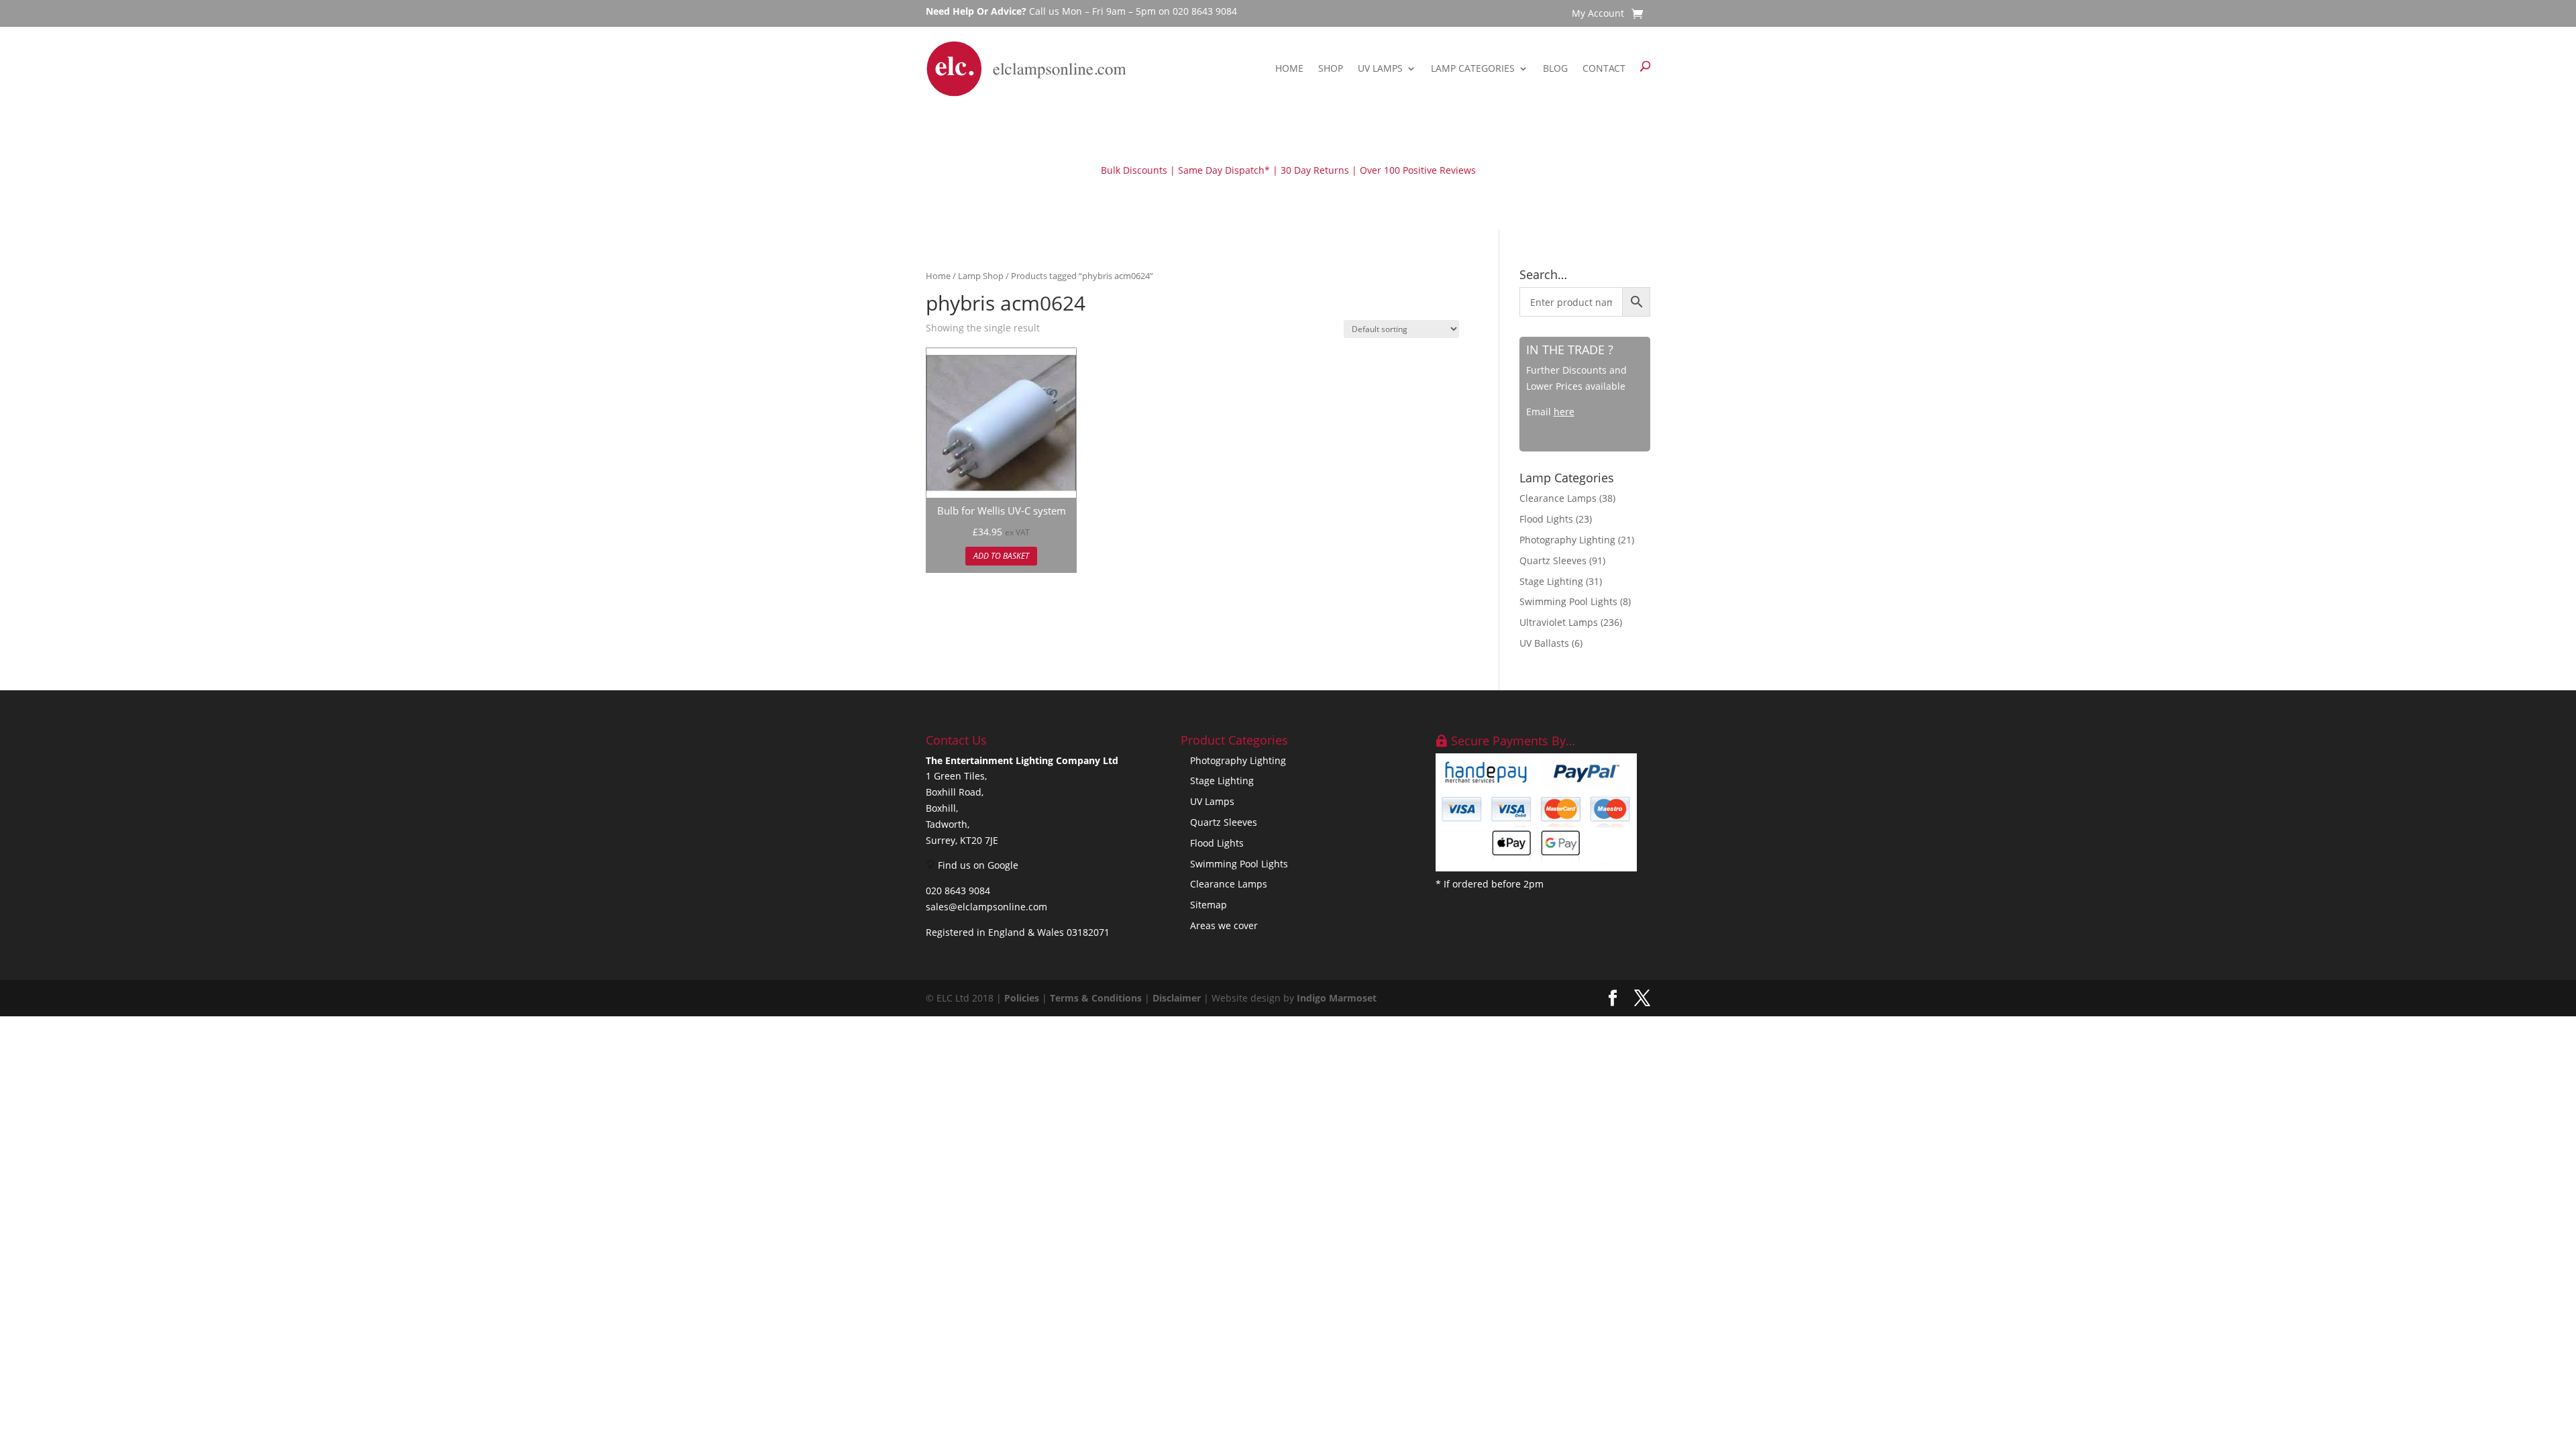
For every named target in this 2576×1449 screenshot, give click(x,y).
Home (1289, 68)
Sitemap (1209, 905)
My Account (1598, 14)
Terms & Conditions (1096, 998)
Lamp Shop (981, 276)
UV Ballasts (1544, 643)
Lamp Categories (1473, 68)
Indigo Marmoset (1337, 998)
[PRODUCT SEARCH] (1645, 69)
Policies (1022, 998)
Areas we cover (1224, 925)
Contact (1604, 68)
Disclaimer (1177, 998)
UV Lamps (1380, 68)
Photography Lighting (1567, 540)
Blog (1555, 68)
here (1564, 412)
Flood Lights (1546, 519)
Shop (1331, 68)
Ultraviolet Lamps (1559, 622)
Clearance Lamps (1558, 498)
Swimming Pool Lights (1568, 601)
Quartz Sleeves (1553, 560)
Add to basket (1001, 556)
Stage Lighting (1551, 581)
